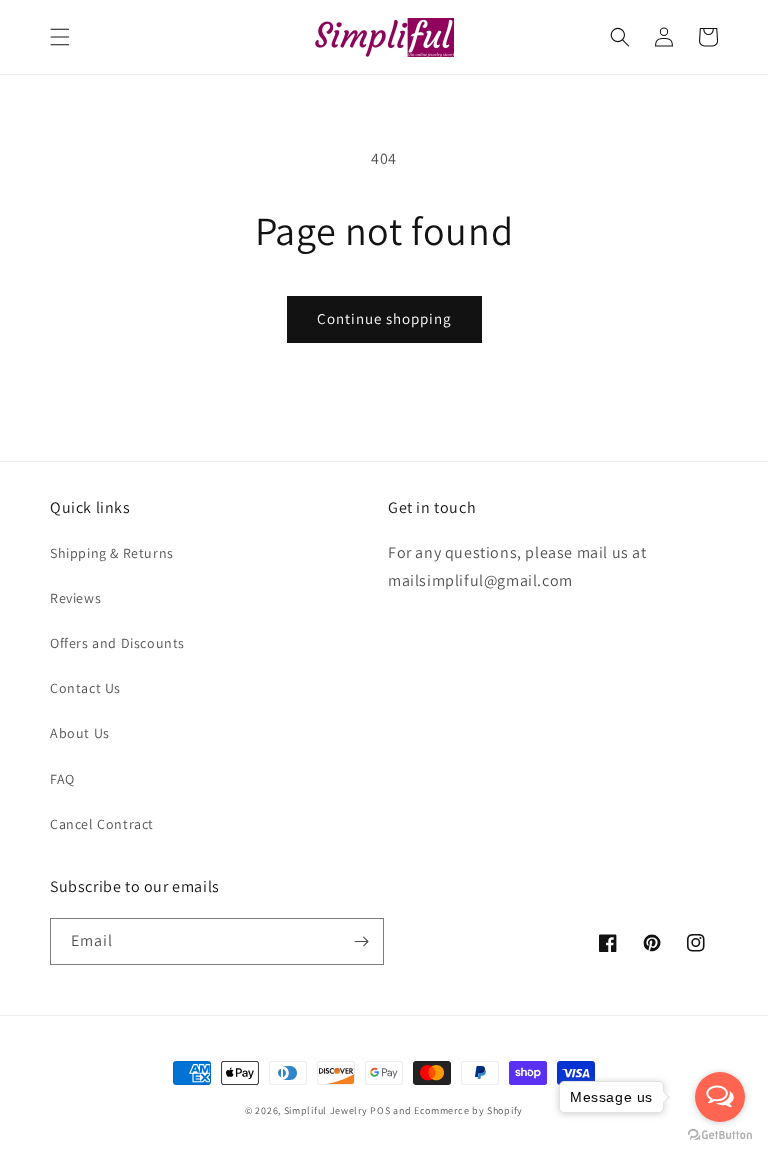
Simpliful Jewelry (326, 1110)
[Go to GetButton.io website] (720, 1135)
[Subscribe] (361, 941)
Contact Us (85, 688)
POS (380, 1110)
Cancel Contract (102, 824)
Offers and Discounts (117, 643)
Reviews (75, 598)
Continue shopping (384, 318)
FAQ (62, 779)
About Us (80, 733)
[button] (60, 37)
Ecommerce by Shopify (468, 1110)
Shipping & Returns (112, 553)
